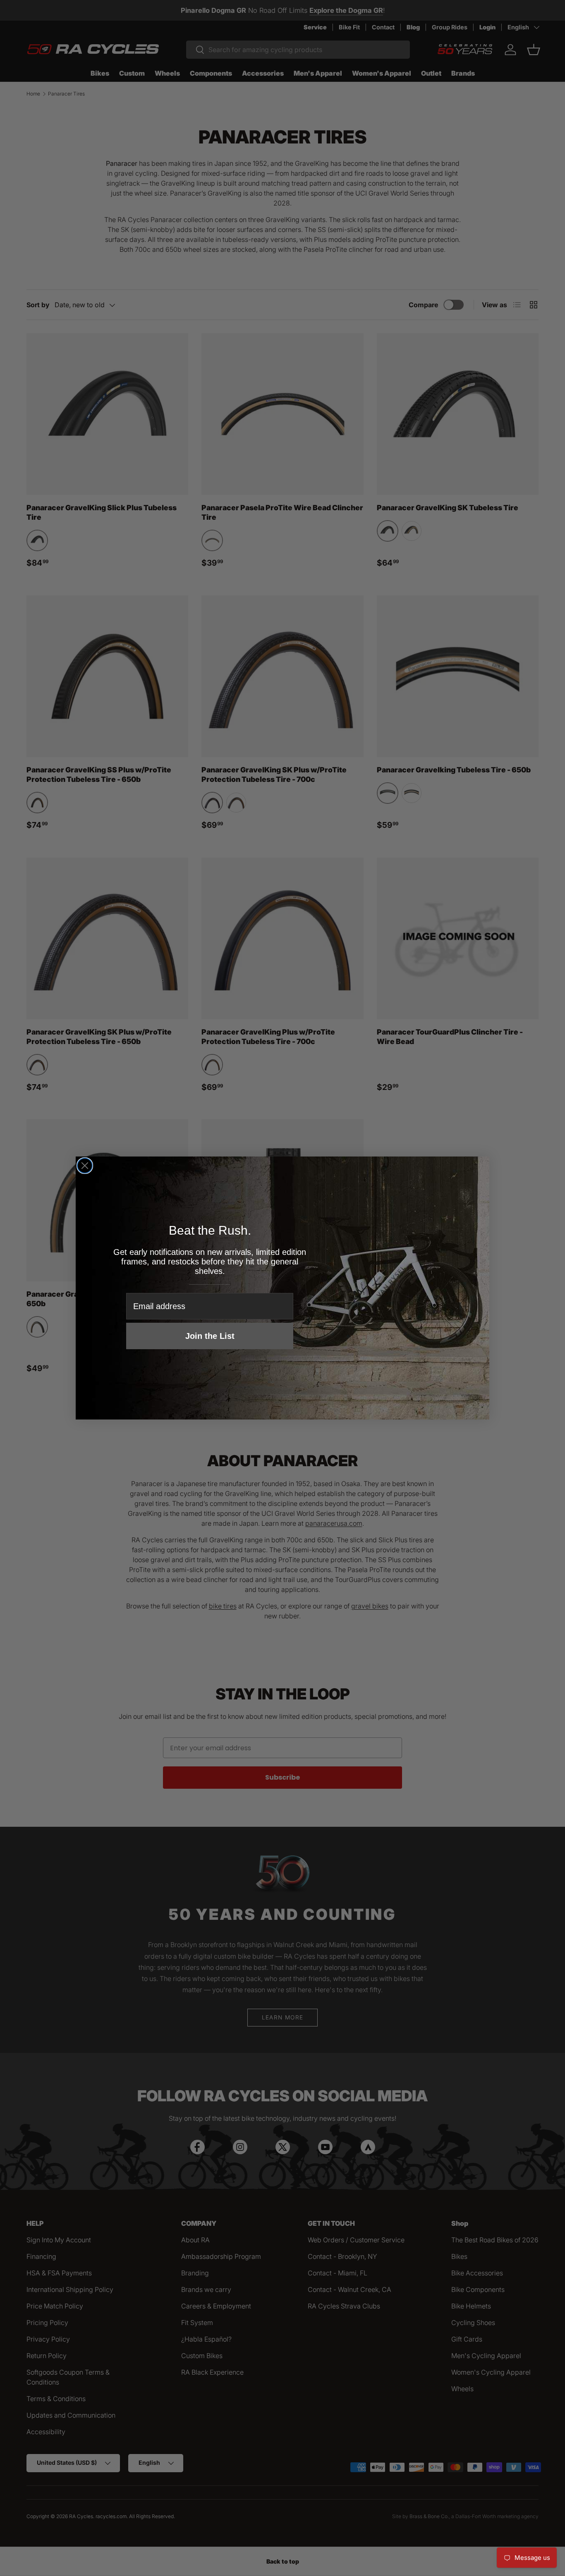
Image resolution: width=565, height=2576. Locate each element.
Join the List (210, 1336)
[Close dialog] (85, 1166)
